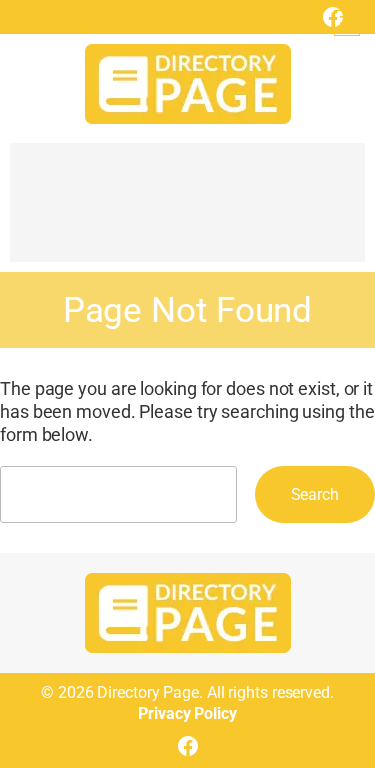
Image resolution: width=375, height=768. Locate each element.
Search (315, 494)
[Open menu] (347, 23)
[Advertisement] (187, 212)
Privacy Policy (187, 713)
